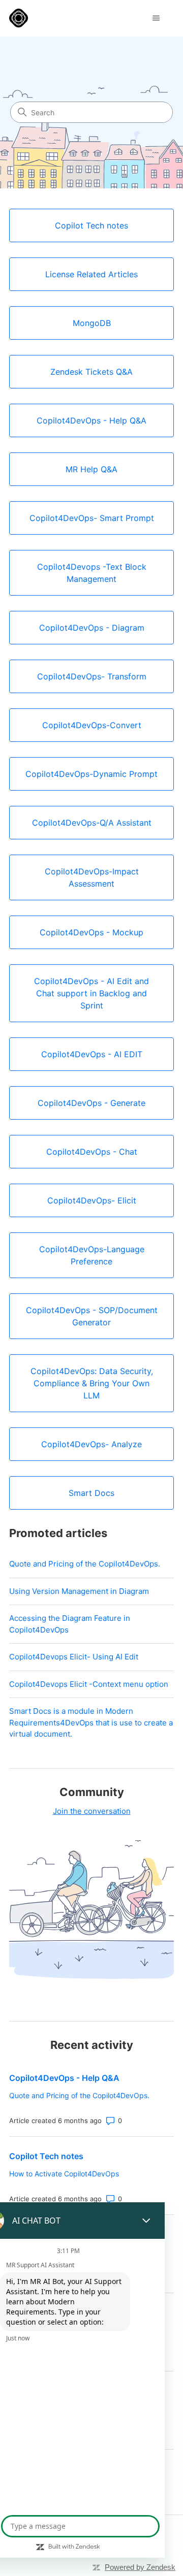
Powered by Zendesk (140, 2567)
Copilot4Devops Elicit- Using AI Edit (74, 1657)
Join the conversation (92, 1811)
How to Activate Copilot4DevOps (64, 2174)
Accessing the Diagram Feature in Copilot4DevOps (70, 1624)
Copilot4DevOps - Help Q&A (64, 2078)
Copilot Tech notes (46, 2156)
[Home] (19, 18)
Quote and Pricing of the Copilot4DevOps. (85, 1564)
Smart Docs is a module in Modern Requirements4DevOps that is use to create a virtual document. (91, 1722)
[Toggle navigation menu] (156, 18)
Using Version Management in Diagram (79, 1591)
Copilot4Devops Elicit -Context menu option (89, 1684)
